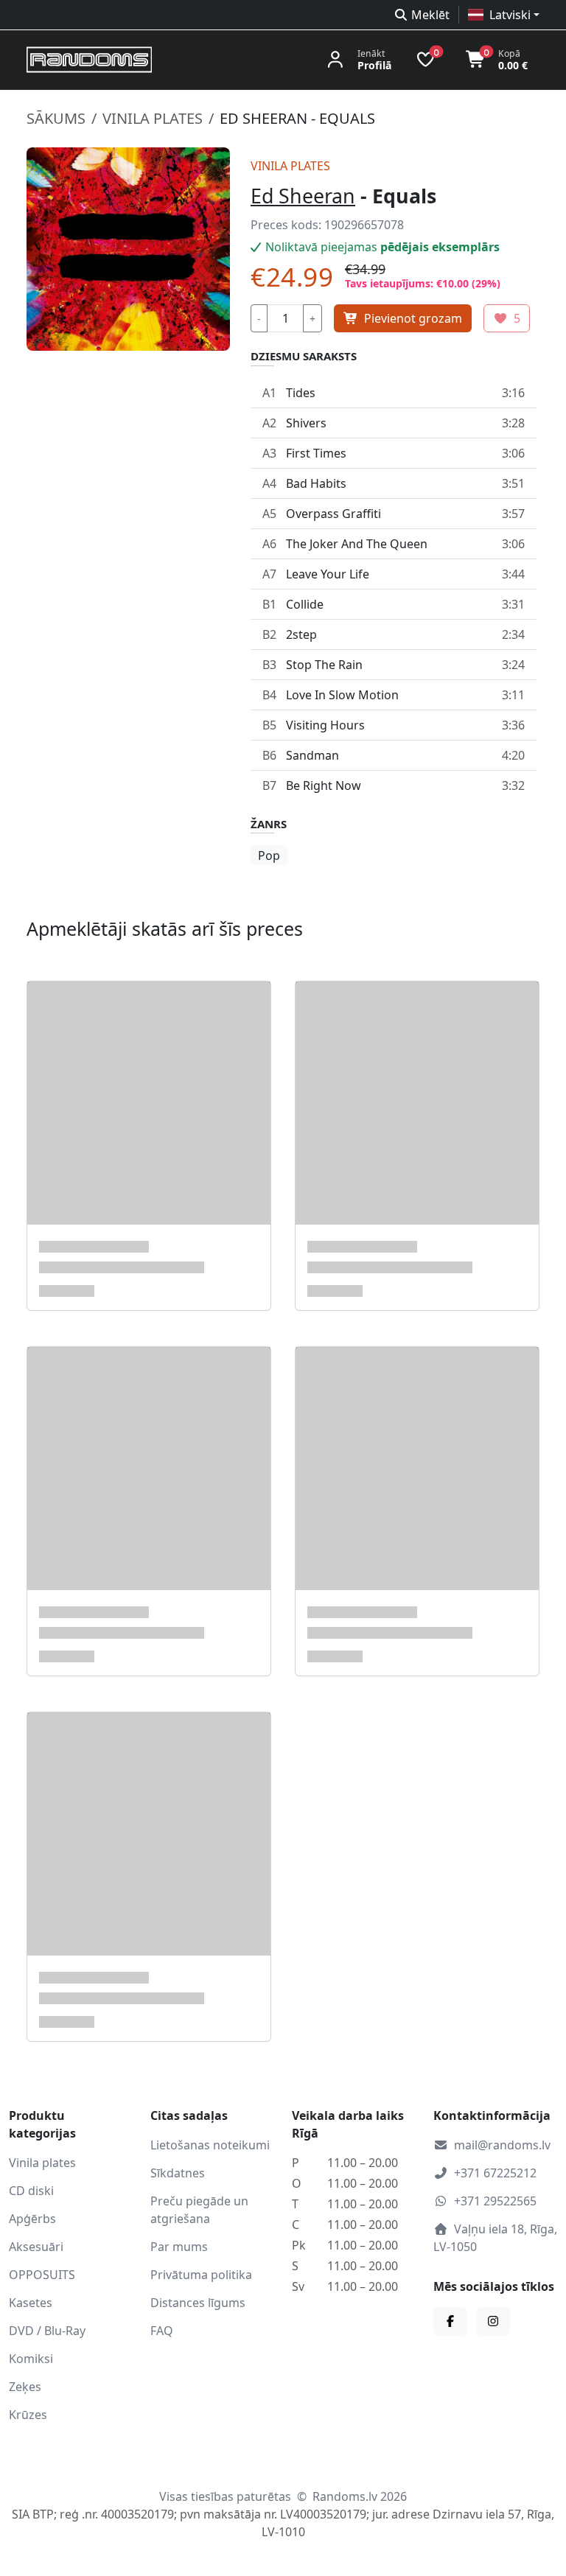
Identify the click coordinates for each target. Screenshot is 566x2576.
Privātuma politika (201, 2275)
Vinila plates (153, 118)
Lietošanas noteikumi (210, 2145)
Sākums (56, 118)
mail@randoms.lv (502, 2145)
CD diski (31, 2191)
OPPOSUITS (42, 2275)
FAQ (162, 2331)
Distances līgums (198, 2303)
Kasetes (31, 2303)
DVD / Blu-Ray (47, 2331)
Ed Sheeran (303, 196)
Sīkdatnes (178, 2173)
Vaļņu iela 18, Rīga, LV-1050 (495, 2238)
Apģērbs (32, 2219)
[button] (504, 15)
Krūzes (28, 2415)
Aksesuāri (36, 2247)
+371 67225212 (495, 2173)
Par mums (179, 2247)
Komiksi (31, 2359)
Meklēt (430, 15)
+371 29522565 (495, 2201)
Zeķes (25, 2387)
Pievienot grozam (413, 318)
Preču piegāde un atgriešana (199, 2210)
